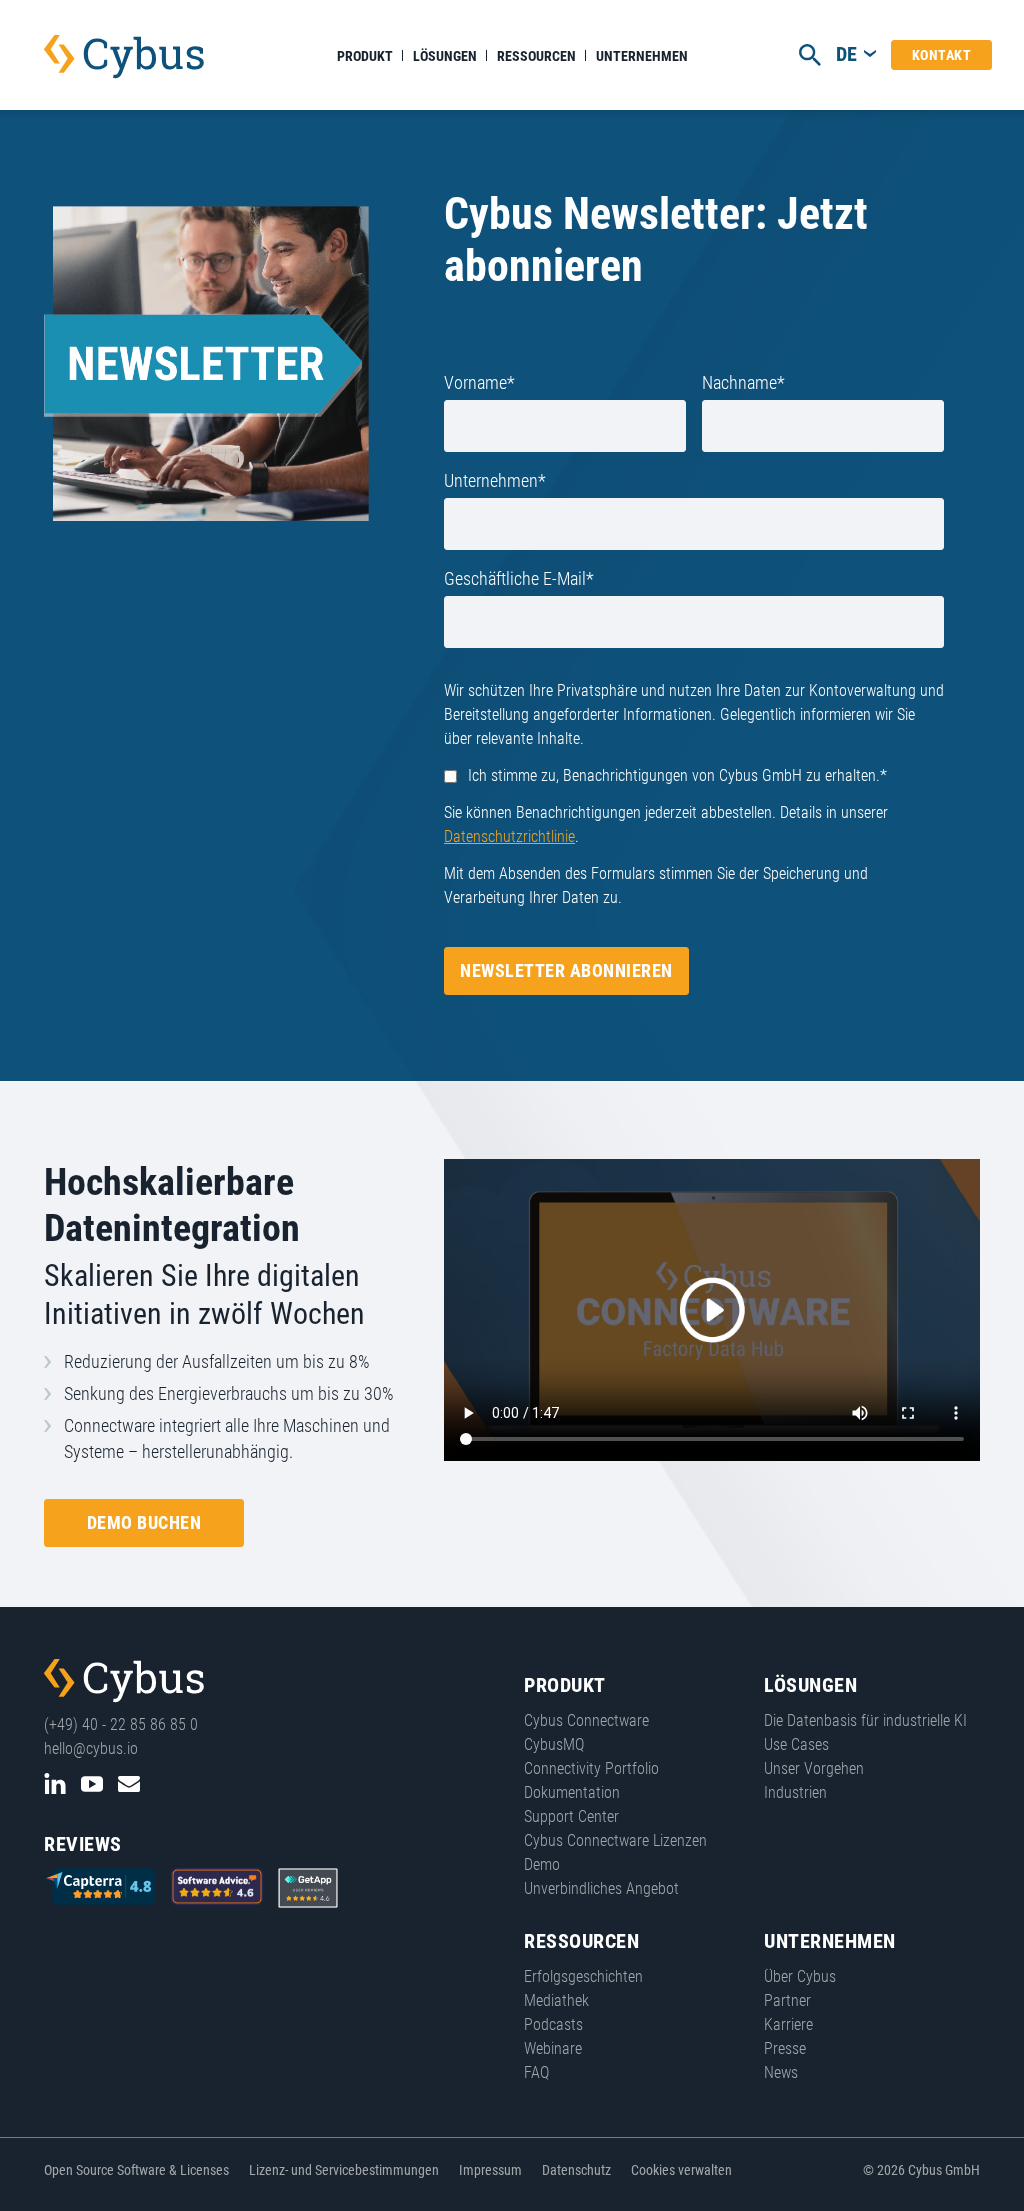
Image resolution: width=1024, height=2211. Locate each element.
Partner (787, 2000)
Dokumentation (572, 1792)
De (846, 54)
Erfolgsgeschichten (583, 1976)
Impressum (490, 2170)
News (781, 2072)
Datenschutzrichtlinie (509, 836)
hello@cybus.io (91, 1748)
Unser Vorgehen (814, 1768)
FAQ (536, 2072)
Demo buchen (144, 1522)
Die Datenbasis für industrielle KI (865, 1720)
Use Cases (796, 1744)
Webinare (553, 2048)
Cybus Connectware (124, 1681)
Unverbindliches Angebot (601, 1888)
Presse (785, 2048)
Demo (542, 1864)
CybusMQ (554, 1744)
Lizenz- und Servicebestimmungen (344, 2170)
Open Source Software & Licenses (136, 2170)
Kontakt (942, 55)
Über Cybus (800, 1976)
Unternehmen (642, 56)
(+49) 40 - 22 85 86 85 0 (121, 1724)
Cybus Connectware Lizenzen (615, 1840)
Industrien (795, 1792)
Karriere (788, 2024)
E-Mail (129, 1784)
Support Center (571, 1816)
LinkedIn (55, 1784)
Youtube (92, 1784)
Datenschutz (576, 2170)
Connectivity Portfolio (591, 1768)
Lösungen (445, 56)
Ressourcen (536, 56)
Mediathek (556, 2000)
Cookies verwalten (681, 2170)
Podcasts (553, 2024)
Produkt (365, 56)
